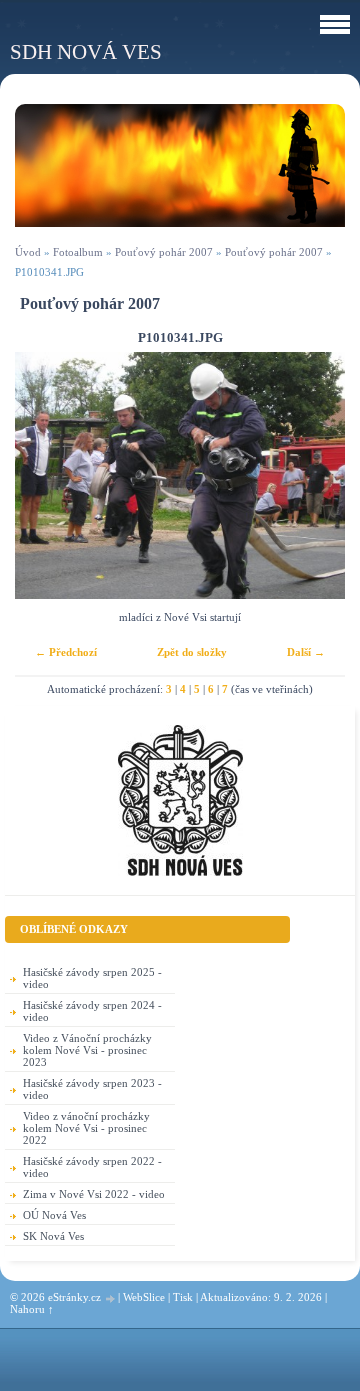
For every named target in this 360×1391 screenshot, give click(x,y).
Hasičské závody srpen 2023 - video (92, 1089)
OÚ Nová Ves (54, 1215)
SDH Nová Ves (86, 51)
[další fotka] (312, 475)
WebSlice (144, 1297)
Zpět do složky (192, 652)
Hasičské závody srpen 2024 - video (92, 1011)
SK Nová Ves (53, 1236)
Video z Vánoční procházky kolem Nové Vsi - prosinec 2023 (87, 1050)
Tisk (183, 1297)
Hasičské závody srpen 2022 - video (92, 1167)
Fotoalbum (78, 252)
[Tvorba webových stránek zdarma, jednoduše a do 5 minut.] (111, 1298)
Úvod (28, 252)
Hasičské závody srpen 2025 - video (92, 978)
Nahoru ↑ (32, 1309)
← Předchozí (66, 652)
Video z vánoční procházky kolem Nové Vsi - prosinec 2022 (86, 1128)
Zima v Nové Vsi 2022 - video (94, 1194)
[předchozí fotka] (47, 475)
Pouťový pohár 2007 (164, 252)
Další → (306, 652)
